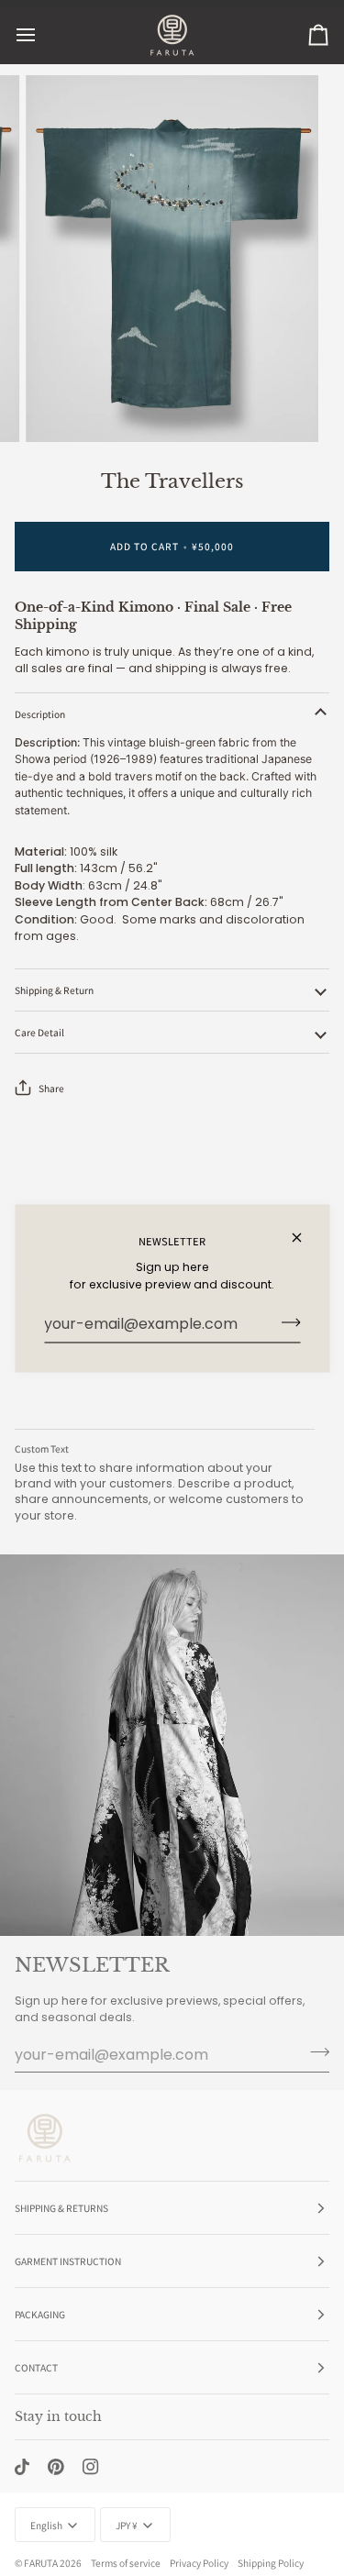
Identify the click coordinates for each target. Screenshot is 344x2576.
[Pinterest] (56, 2467)
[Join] (285, 1322)
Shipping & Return (54, 990)
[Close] (304, 1237)
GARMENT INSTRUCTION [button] (68, 2261)
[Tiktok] (22, 2467)
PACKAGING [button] (40, 2314)
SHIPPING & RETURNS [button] (61, 2208)
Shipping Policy (271, 2563)
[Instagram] (91, 2467)
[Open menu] (42, 35)
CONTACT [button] (36, 2367)
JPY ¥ (127, 2525)
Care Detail (39, 1032)
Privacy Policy (199, 2563)
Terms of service (126, 2563)
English (46, 2525)
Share (51, 1088)
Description (40, 714)
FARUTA (41, 2563)
